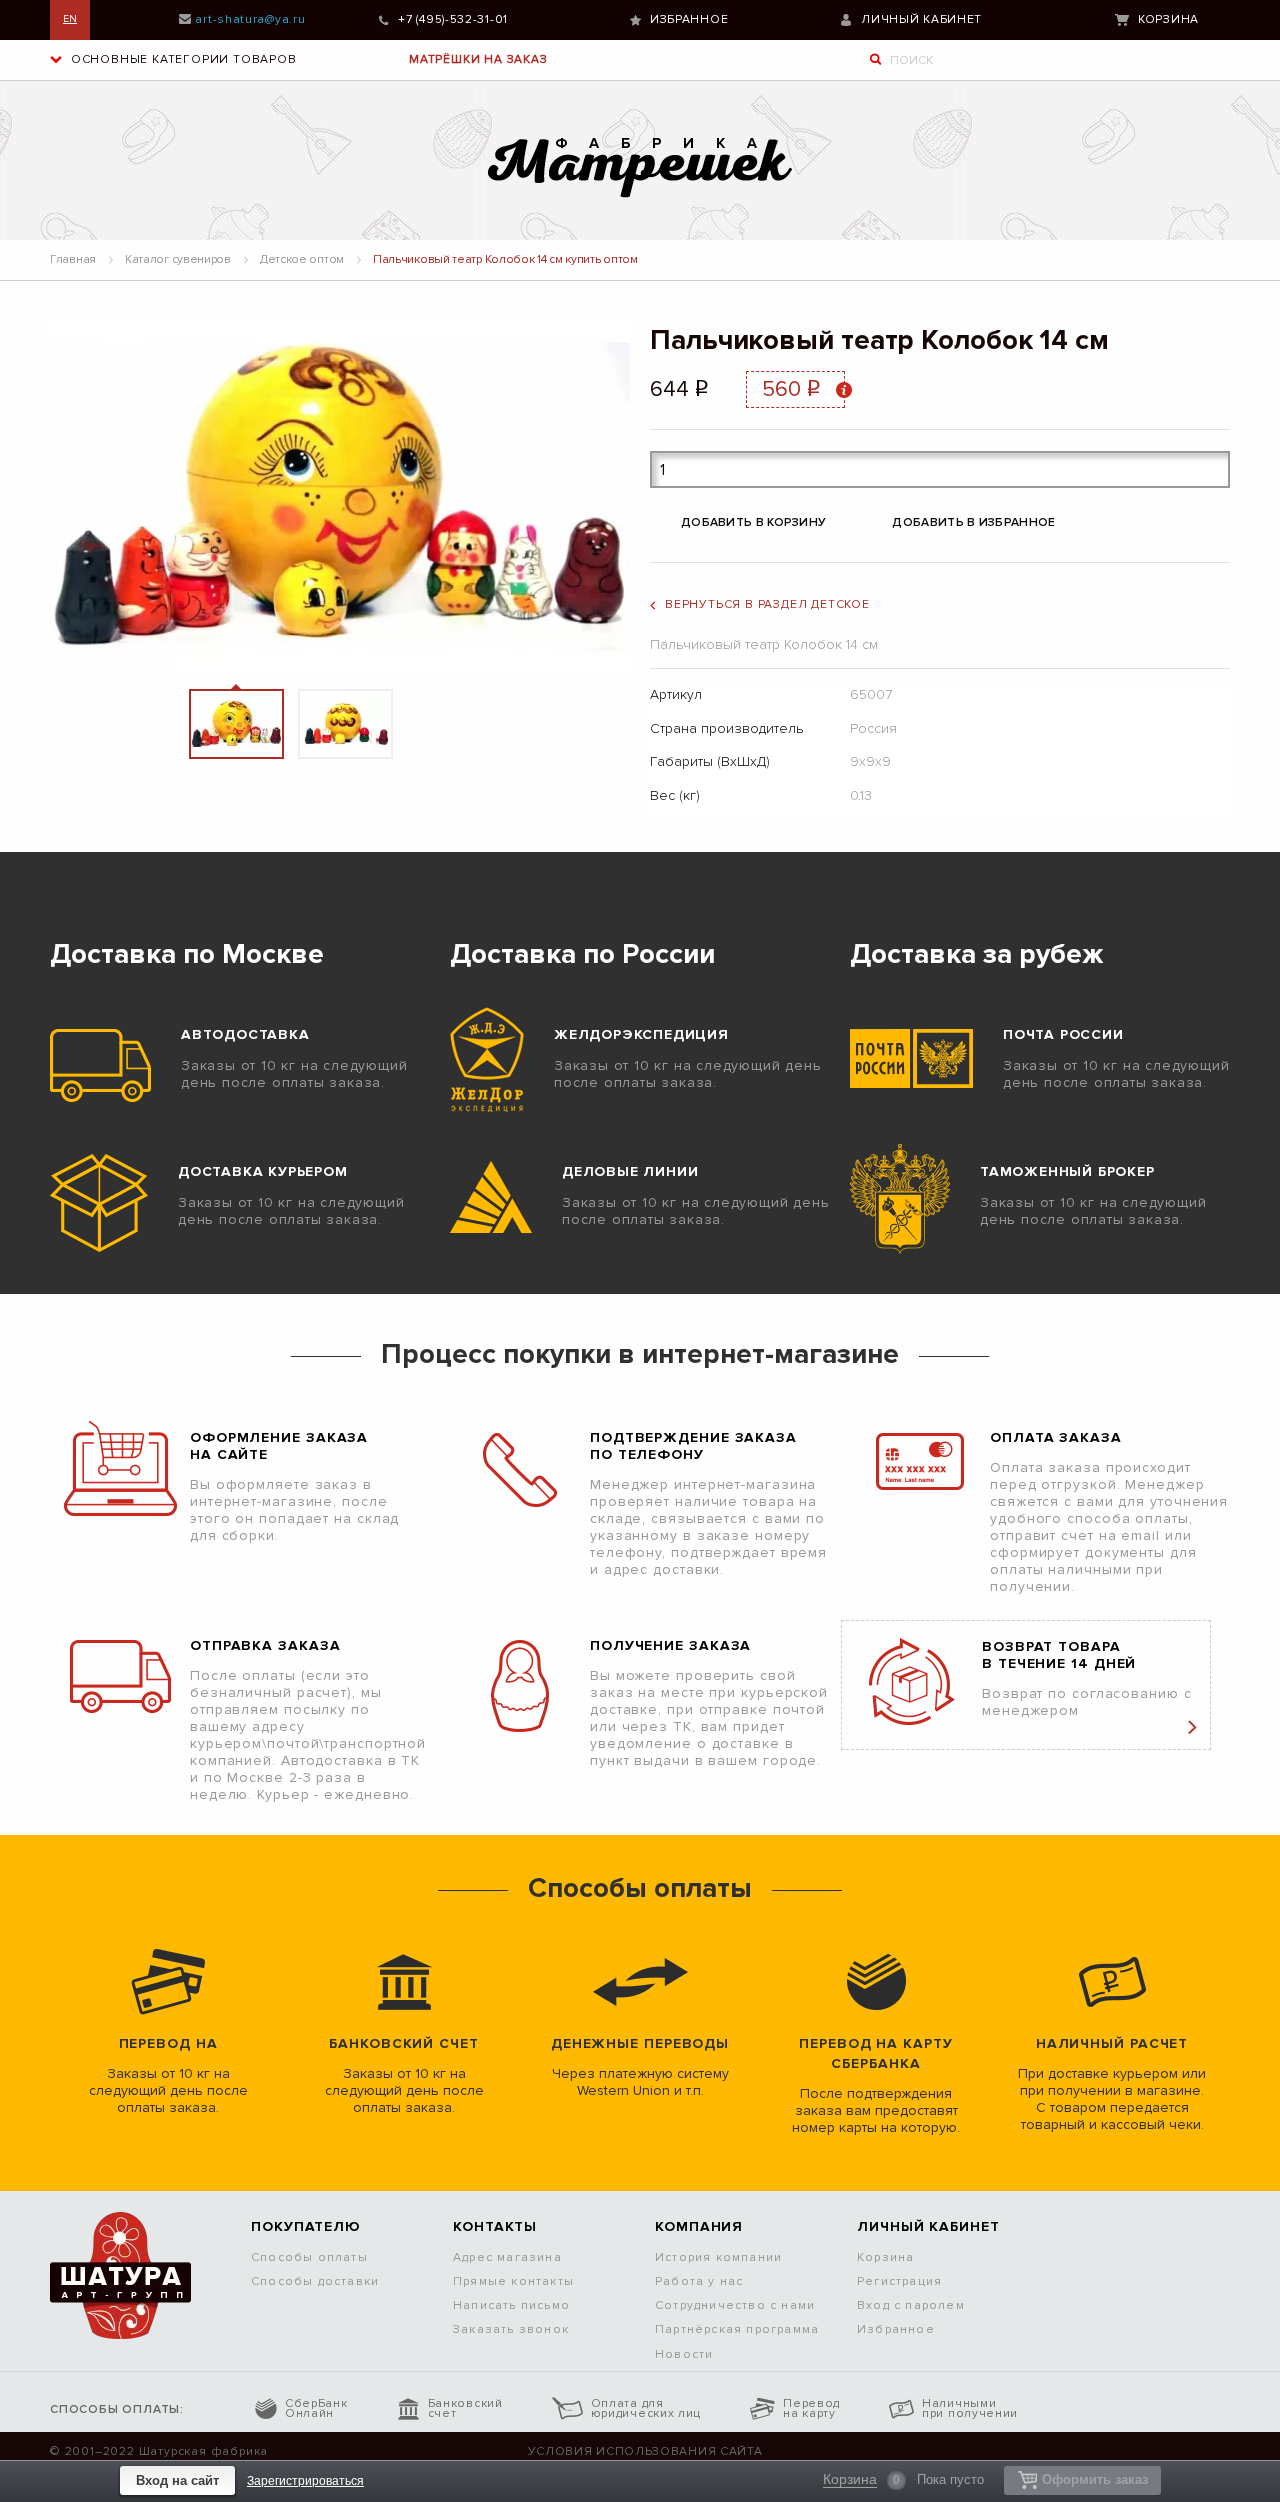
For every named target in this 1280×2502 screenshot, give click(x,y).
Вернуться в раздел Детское (767, 604)
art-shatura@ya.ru (250, 19)
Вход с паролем (911, 2305)
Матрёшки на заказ (478, 59)
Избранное (689, 19)
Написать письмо (511, 2305)
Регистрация (899, 2281)
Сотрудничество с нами (735, 2305)
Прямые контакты (513, 2281)
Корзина (1168, 19)
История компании (718, 2257)
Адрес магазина (507, 2257)
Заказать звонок (511, 2329)
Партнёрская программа (737, 2329)
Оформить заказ (1095, 2479)
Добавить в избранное (973, 522)
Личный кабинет (921, 19)
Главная (73, 259)
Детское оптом (302, 259)
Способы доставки (315, 2281)
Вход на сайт (177, 2480)
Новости (684, 2354)
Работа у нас (699, 2281)
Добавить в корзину (753, 522)
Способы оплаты (309, 2257)
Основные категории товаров (182, 59)
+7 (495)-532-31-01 (453, 19)
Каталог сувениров (178, 259)
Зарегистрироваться (305, 2481)
